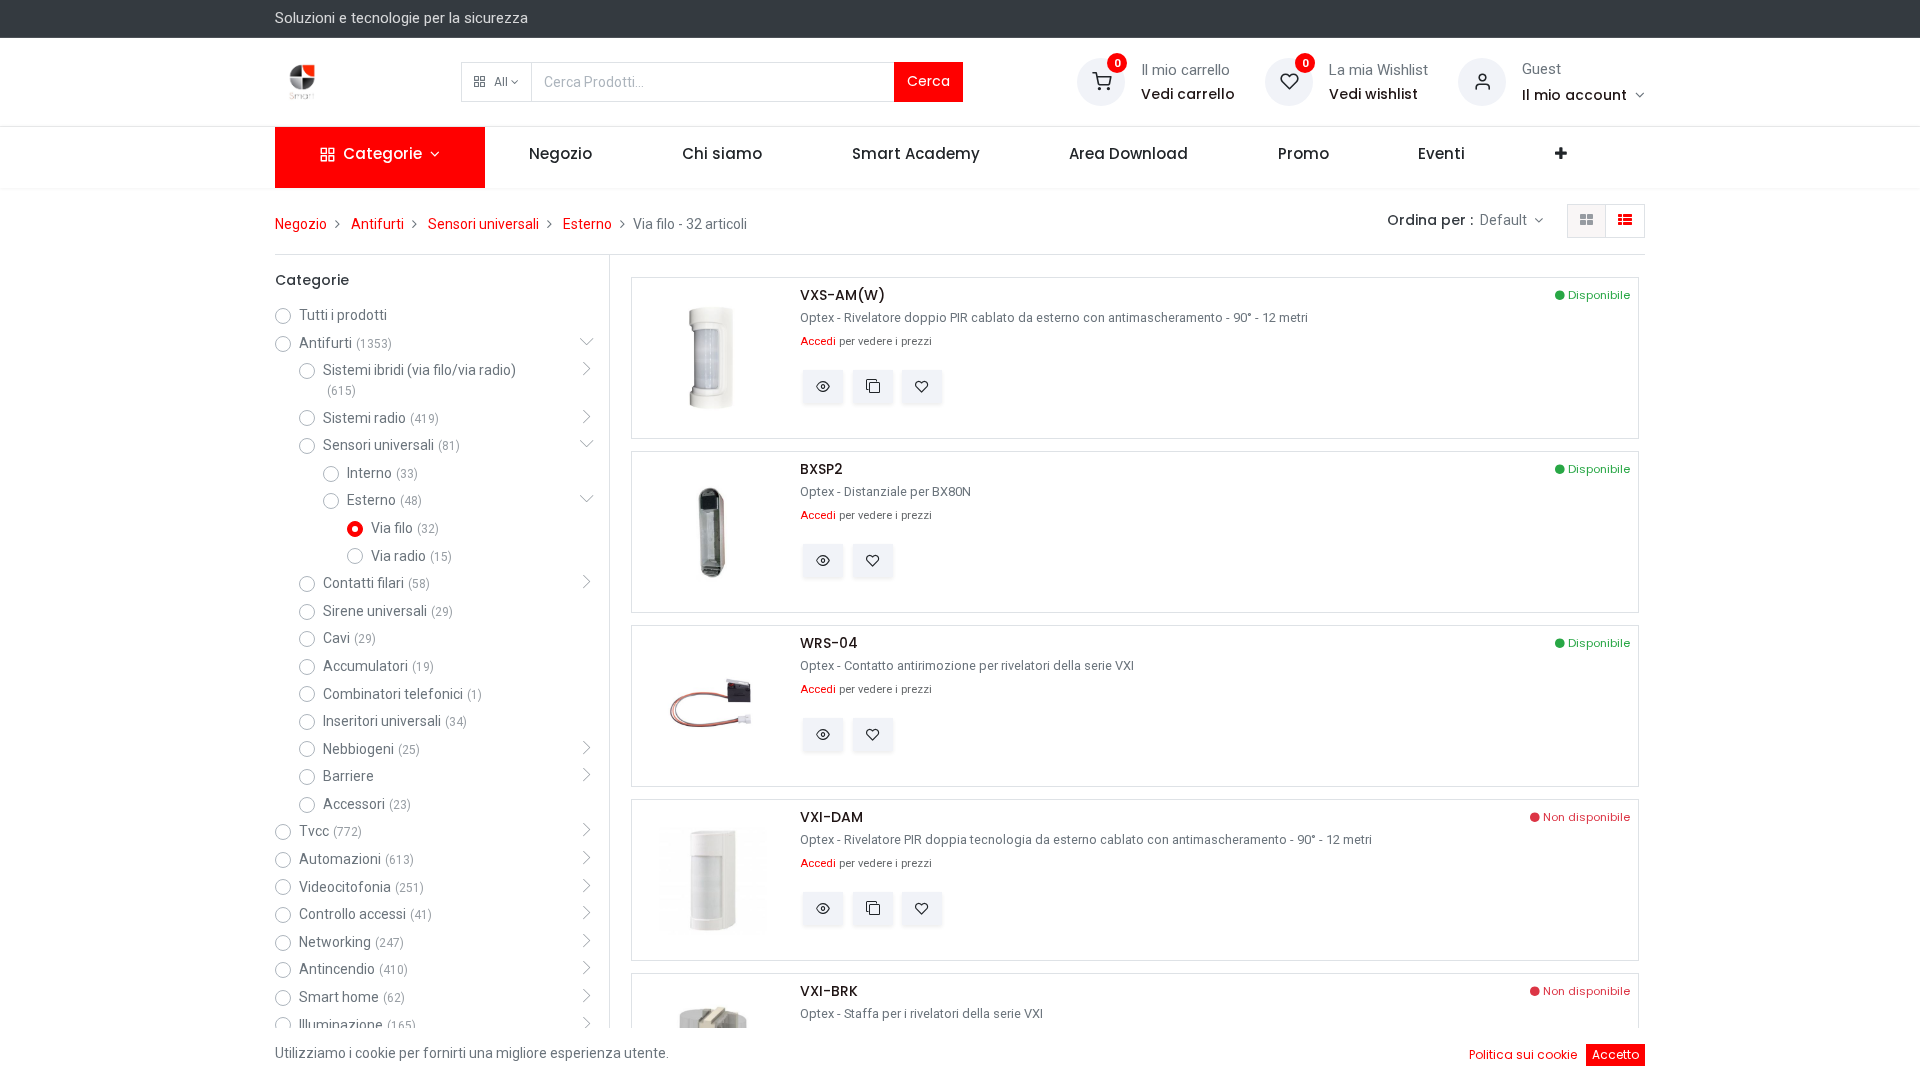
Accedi (818, 341)
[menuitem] (561, 157)
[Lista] (1625, 221)
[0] (1101, 81)
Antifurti (377, 224)
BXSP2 (821, 469)
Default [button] (1505, 220)
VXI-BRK (829, 991)
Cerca (928, 81)
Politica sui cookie (1523, 1054)
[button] (496, 82)
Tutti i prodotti (343, 315)
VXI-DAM (831, 817)
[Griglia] (1586, 221)
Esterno (587, 224)
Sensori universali (483, 224)
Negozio (301, 224)
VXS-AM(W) (842, 295)
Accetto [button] (1615, 1054)
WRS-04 (829, 643)
